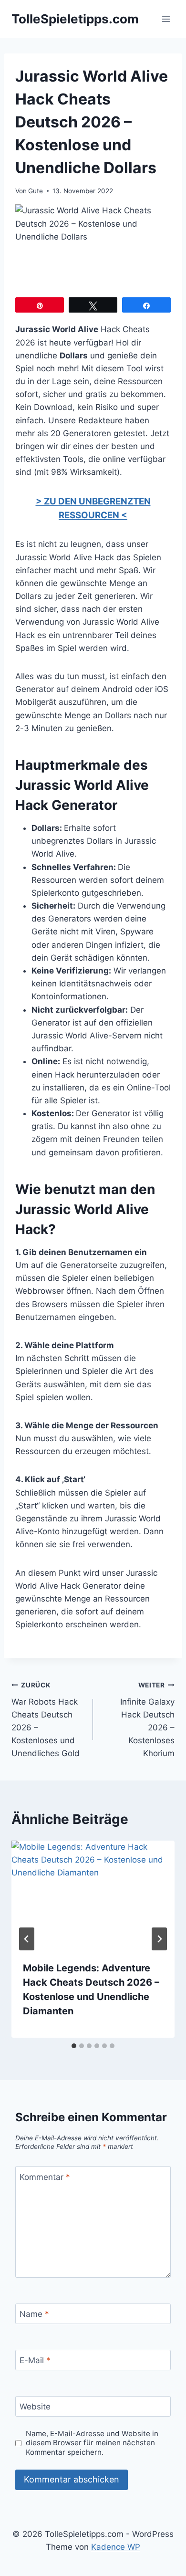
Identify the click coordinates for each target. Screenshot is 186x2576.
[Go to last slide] (27, 1939)
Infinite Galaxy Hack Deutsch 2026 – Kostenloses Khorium (147, 1720)
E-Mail (35, 2360)
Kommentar (45, 2177)
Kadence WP (116, 2547)
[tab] (74, 2046)
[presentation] (93, 1895)
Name (34, 2314)
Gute (36, 191)
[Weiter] (159, 1939)
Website (35, 2407)
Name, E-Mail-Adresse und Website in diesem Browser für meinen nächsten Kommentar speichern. (92, 2443)
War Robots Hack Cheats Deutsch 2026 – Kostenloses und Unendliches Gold (46, 1720)
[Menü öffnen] (166, 19)
